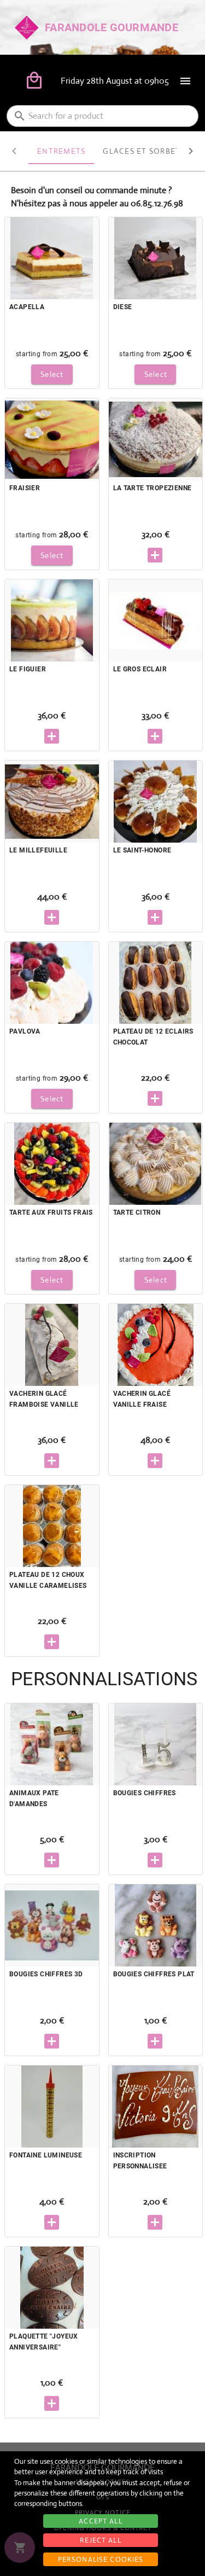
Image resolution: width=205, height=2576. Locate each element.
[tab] (61, 151)
